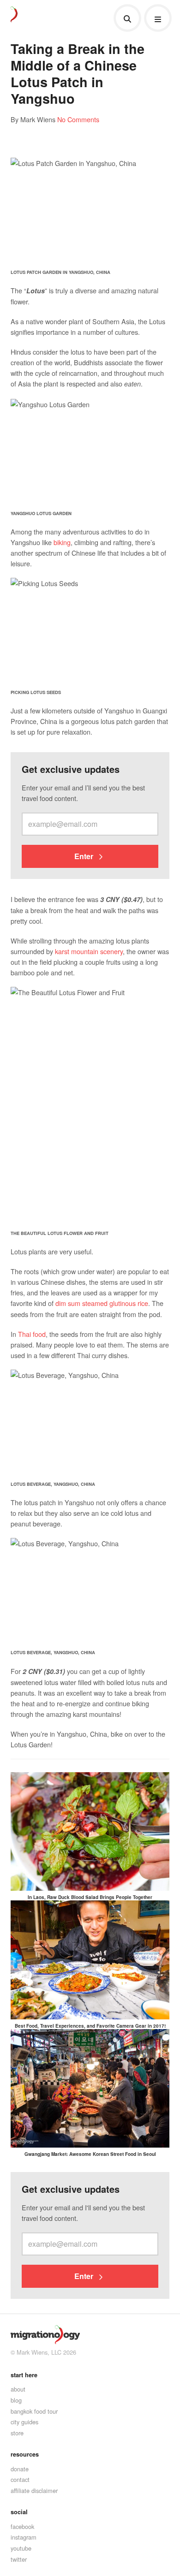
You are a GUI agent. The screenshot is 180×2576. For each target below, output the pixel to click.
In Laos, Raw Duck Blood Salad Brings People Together (90, 1897)
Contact (20, 2479)
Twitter (19, 2559)
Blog (16, 2400)
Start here (24, 2375)
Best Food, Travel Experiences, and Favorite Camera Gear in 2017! (90, 2026)
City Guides (24, 2422)
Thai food (32, 1334)
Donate (20, 2469)
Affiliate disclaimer (34, 2490)
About (18, 2389)
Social (19, 2512)
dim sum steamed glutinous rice (102, 1303)
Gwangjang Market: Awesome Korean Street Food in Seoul (90, 2154)
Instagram (24, 2537)
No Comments (78, 119)
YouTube (21, 2548)
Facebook (22, 2526)
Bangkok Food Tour (34, 2411)
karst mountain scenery (89, 951)
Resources (25, 2454)
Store (17, 2433)
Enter (85, 856)
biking (62, 542)
